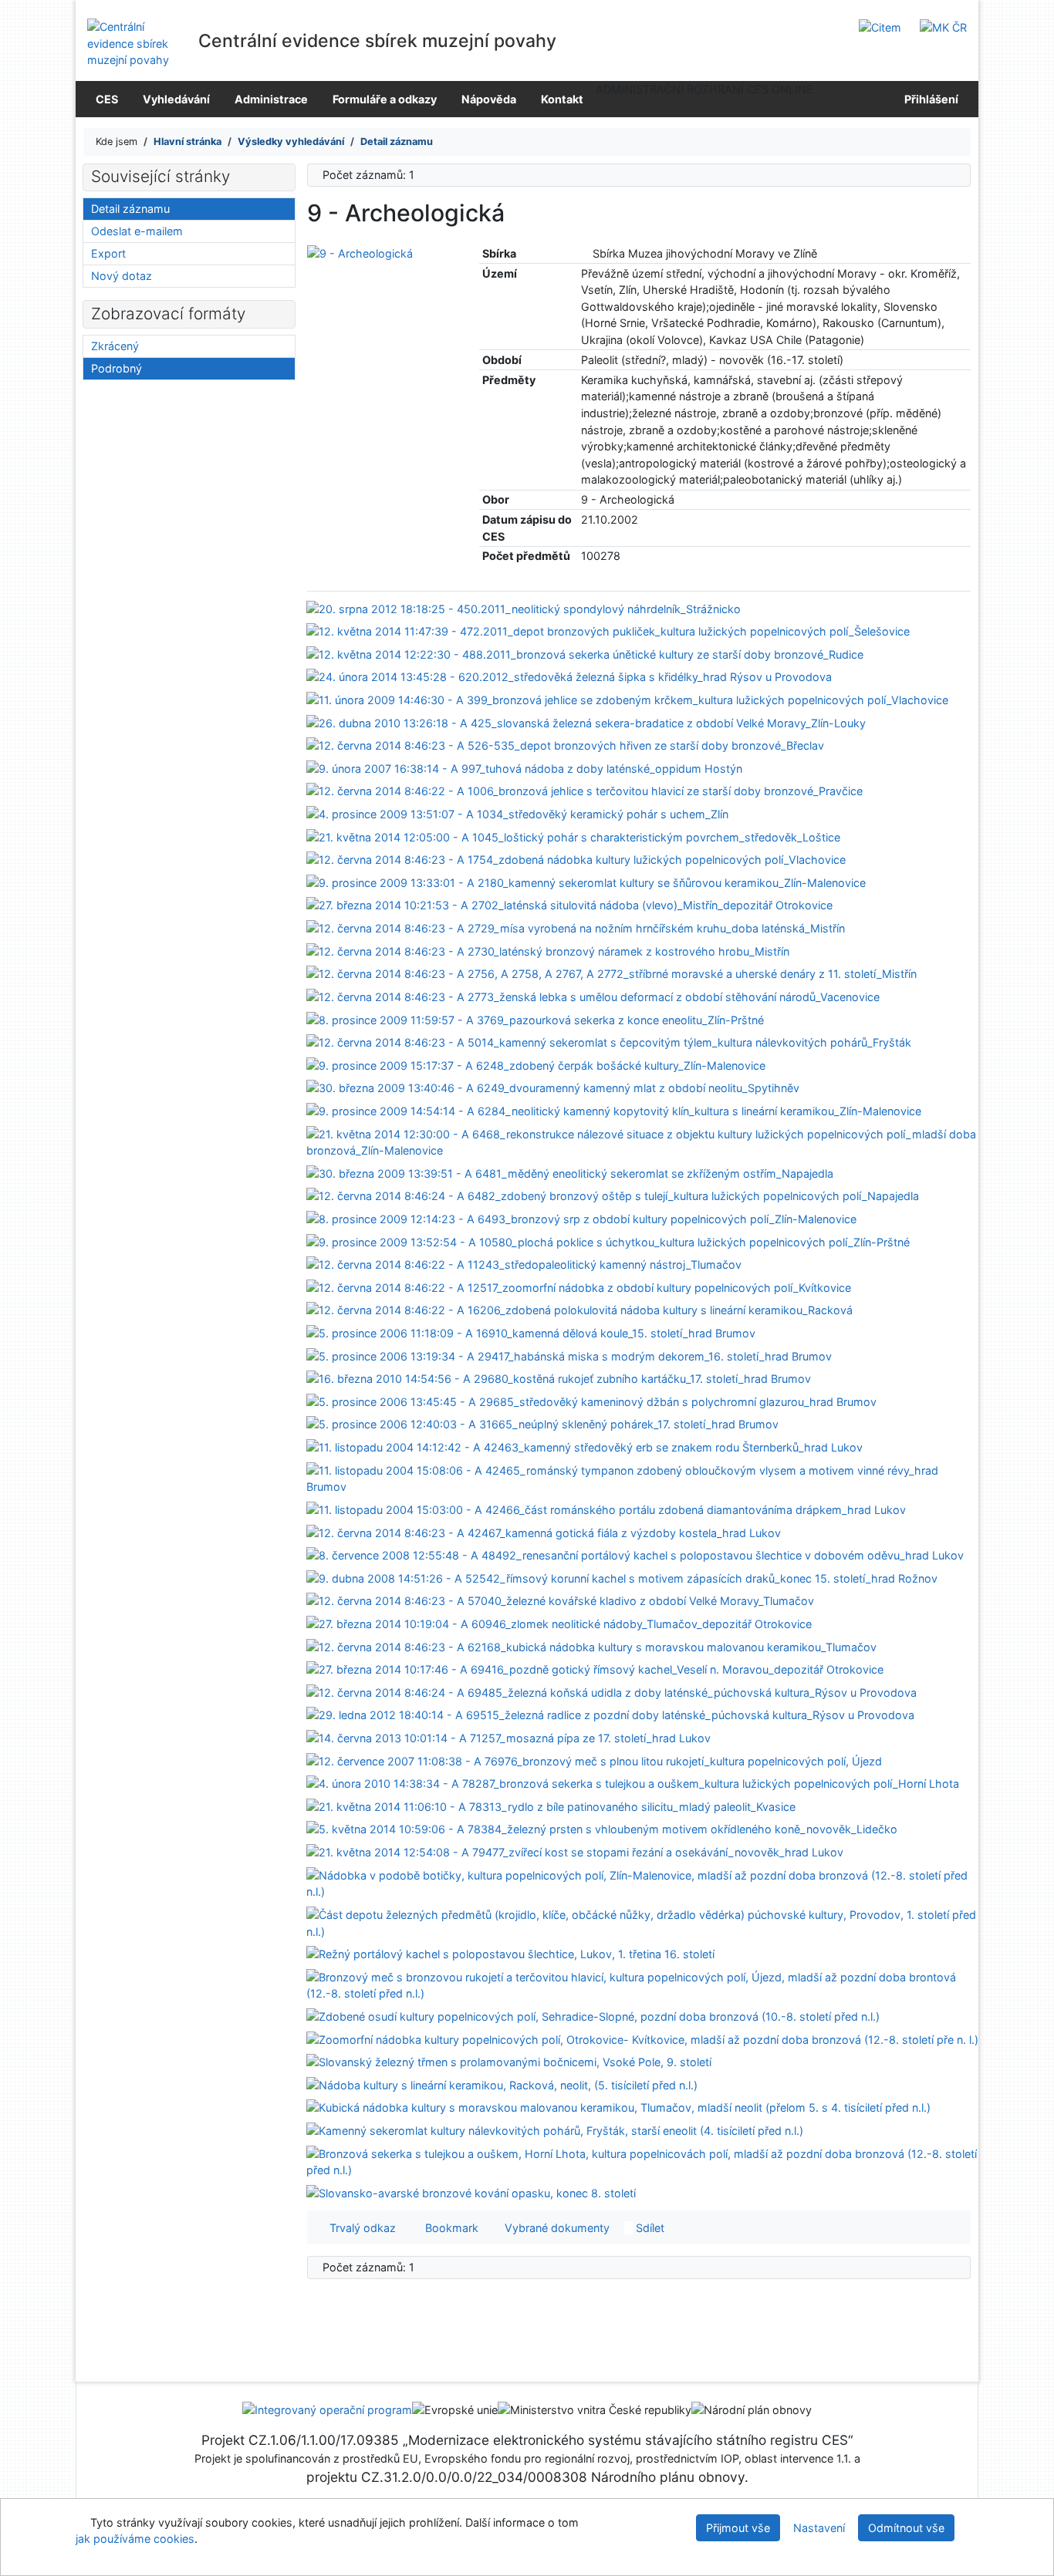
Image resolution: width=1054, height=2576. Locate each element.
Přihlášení (929, 99)
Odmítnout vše (906, 2528)
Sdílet (649, 2228)
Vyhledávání (176, 99)
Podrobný (117, 368)
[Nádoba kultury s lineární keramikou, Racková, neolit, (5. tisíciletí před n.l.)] (502, 2084)
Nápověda (489, 99)
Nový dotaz (122, 276)
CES (107, 99)
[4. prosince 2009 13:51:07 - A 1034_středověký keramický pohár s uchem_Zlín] (517, 813)
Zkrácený (115, 346)
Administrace (271, 99)
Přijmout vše (738, 2528)
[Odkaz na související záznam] (585, 253)
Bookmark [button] (449, 2228)
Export (108, 253)
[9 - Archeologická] (360, 252)
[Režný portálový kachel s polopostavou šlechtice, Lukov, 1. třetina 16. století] (510, 1953)
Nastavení (819, 2528)
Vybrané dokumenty (556, 2228)
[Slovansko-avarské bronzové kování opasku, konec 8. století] (471, 2192)
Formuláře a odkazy (385, 99)
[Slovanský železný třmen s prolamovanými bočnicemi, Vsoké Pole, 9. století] (509, 2061)
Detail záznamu (130, 209)
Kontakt (562, 99)
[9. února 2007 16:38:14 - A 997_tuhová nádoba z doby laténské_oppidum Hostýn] (524, 768)
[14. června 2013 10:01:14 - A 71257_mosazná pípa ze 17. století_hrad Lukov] (508, 1737)
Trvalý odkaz (360, 2228)
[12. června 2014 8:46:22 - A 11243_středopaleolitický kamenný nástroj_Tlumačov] (524, 1264)
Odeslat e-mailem (137, 231)
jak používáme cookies (135, 2539)
